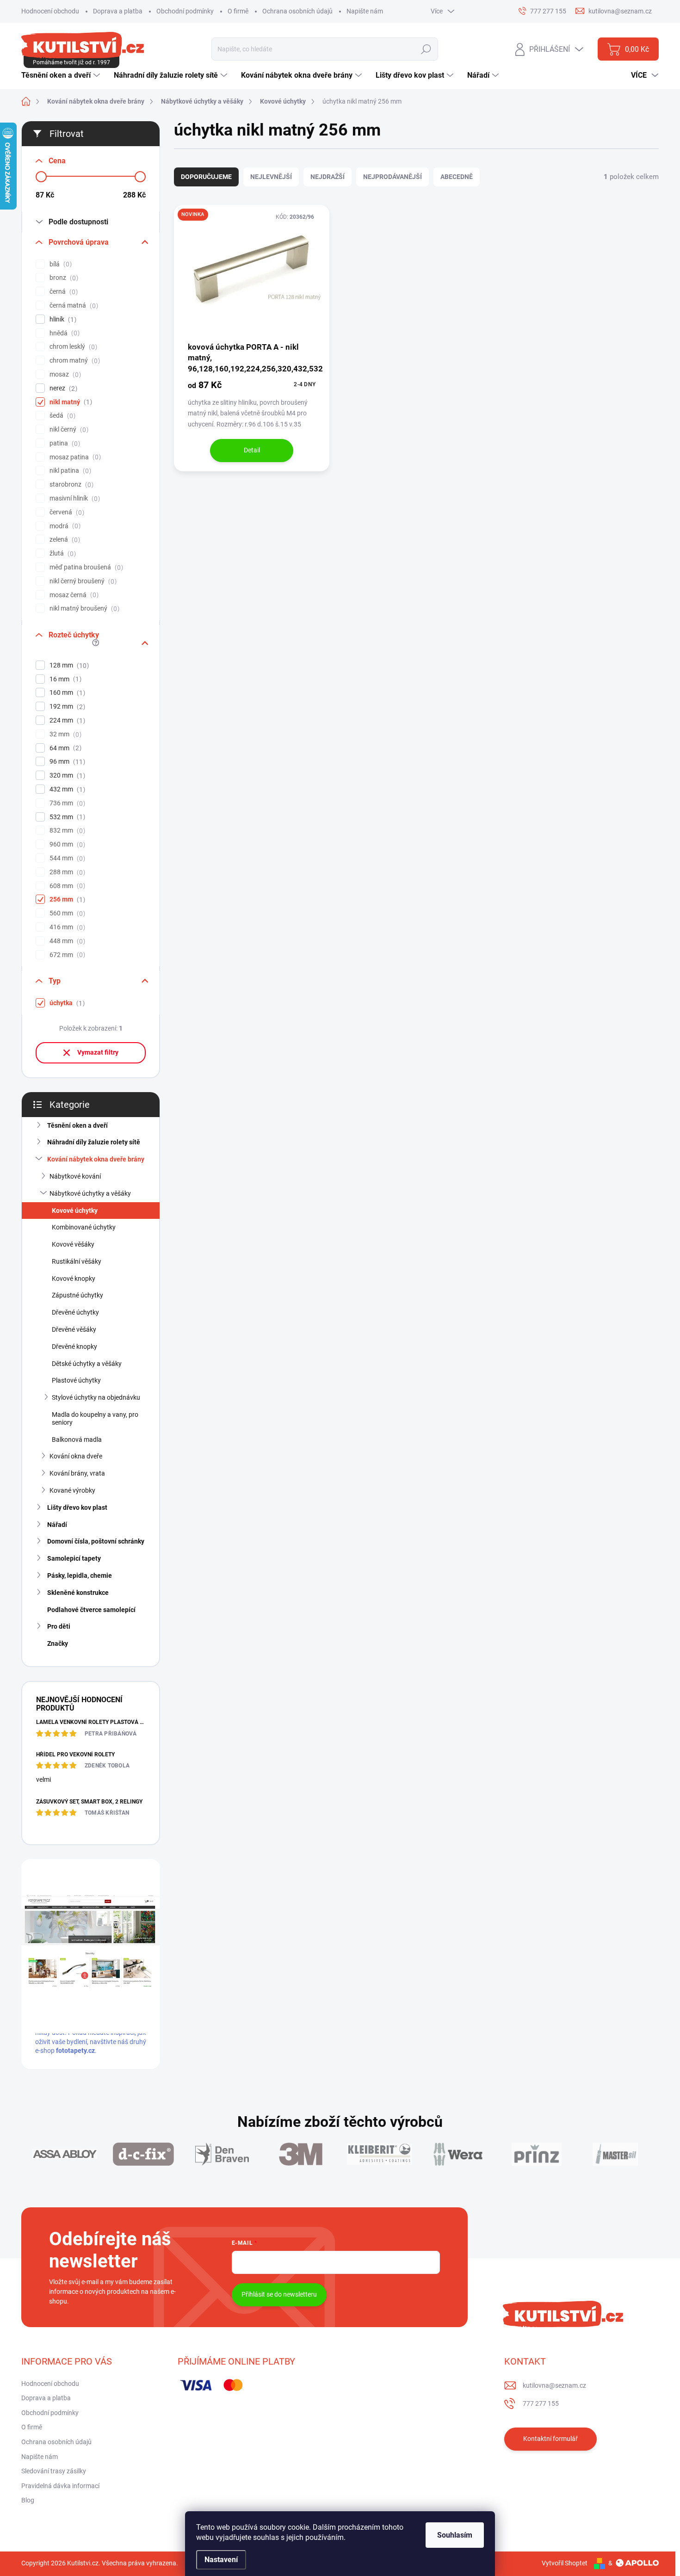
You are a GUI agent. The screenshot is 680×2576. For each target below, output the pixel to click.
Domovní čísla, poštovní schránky (96, 1541)
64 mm (64, 748)
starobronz (70, 485)
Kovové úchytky (75, 1211)
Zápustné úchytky (77, 1295)
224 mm (66, 720)
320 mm (66, 775)
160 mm (66, 693)
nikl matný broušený (83, 608)
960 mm (66, 844)
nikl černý (68, 429)
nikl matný (70, 402)
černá (62, 292)
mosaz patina (74, 457)
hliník (62, 319)
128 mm (68, 665)
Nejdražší (328, 177)
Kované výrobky (72, 1490)
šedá (61, 416)
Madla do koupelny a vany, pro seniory (95, 1418)
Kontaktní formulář (550, 2439)
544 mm (66, 858)
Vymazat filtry (98, 1052)
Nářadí (57, 1525)
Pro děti (59, 1626)
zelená (64, 540)
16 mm (64, 679)
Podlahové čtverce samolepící (91, 1610)
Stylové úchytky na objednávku (96, 1397)
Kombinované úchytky (84, 1227)
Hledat (426, 49)
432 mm (66, 789)
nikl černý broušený (82, 581)
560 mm (66, 913)
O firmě (238, 11)
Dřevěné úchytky (75, 1312)
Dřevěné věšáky (74, 1329)
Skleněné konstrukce (78, 1593)
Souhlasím (455, 2535)
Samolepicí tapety (74, 1558)
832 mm (66, 831)
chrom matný (74, 361)
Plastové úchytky (76, 1380)
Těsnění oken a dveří (77, 1125)
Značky (58, 1643)
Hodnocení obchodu (50, 11)
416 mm (66, 927)
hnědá (63, 333)
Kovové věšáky (73, 1244)
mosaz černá (73, 595)
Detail (252, 450)
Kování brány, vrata (77, 1473)
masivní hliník (74, 498)
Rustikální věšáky (77, 1261)
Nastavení (221, 2560)
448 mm (66, 941)
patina (64, 443)
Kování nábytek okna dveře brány (96, 1159)
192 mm (66, 707)
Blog (28, 2500)
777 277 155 (541, 2403)
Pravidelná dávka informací (60, 2486)
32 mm (64, 734)
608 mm (66, 886)
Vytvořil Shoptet (565, 2563)
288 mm (66, 872)
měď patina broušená (85, 567)
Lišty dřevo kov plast (77, 1507)
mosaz (64, 374)
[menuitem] (62, 75)
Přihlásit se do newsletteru (279, 2294)
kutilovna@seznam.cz (554, 2385)
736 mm (66, 803)
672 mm (66, 955)
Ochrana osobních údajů (297, 11)
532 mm (66, 817)
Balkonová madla (77, 1439)
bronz (63, 278)
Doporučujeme (206, 177)
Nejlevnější (271, 177)
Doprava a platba (118, 11)
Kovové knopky (74, 1279)
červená (66, 512)
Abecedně (457, 177)
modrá (64, 526)
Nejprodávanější (393, 177)
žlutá (62, 553)
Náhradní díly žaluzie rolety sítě (94, 1142)
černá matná (73, 306)
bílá (59, 264)
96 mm (66, 762)
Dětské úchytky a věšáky (87, 1364)
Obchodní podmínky (185, 11)
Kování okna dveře (76, 1456)
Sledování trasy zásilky (54, 2471)
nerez (62, 388)
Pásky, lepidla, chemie (80, 1575)
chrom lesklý (72, 347)
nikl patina (69, 471)
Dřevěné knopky (74, 1347)
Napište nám (365, 11)
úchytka (66, 1003)
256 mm (66, 899)
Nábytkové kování (75, 1176)
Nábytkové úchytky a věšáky (90, 1193)
